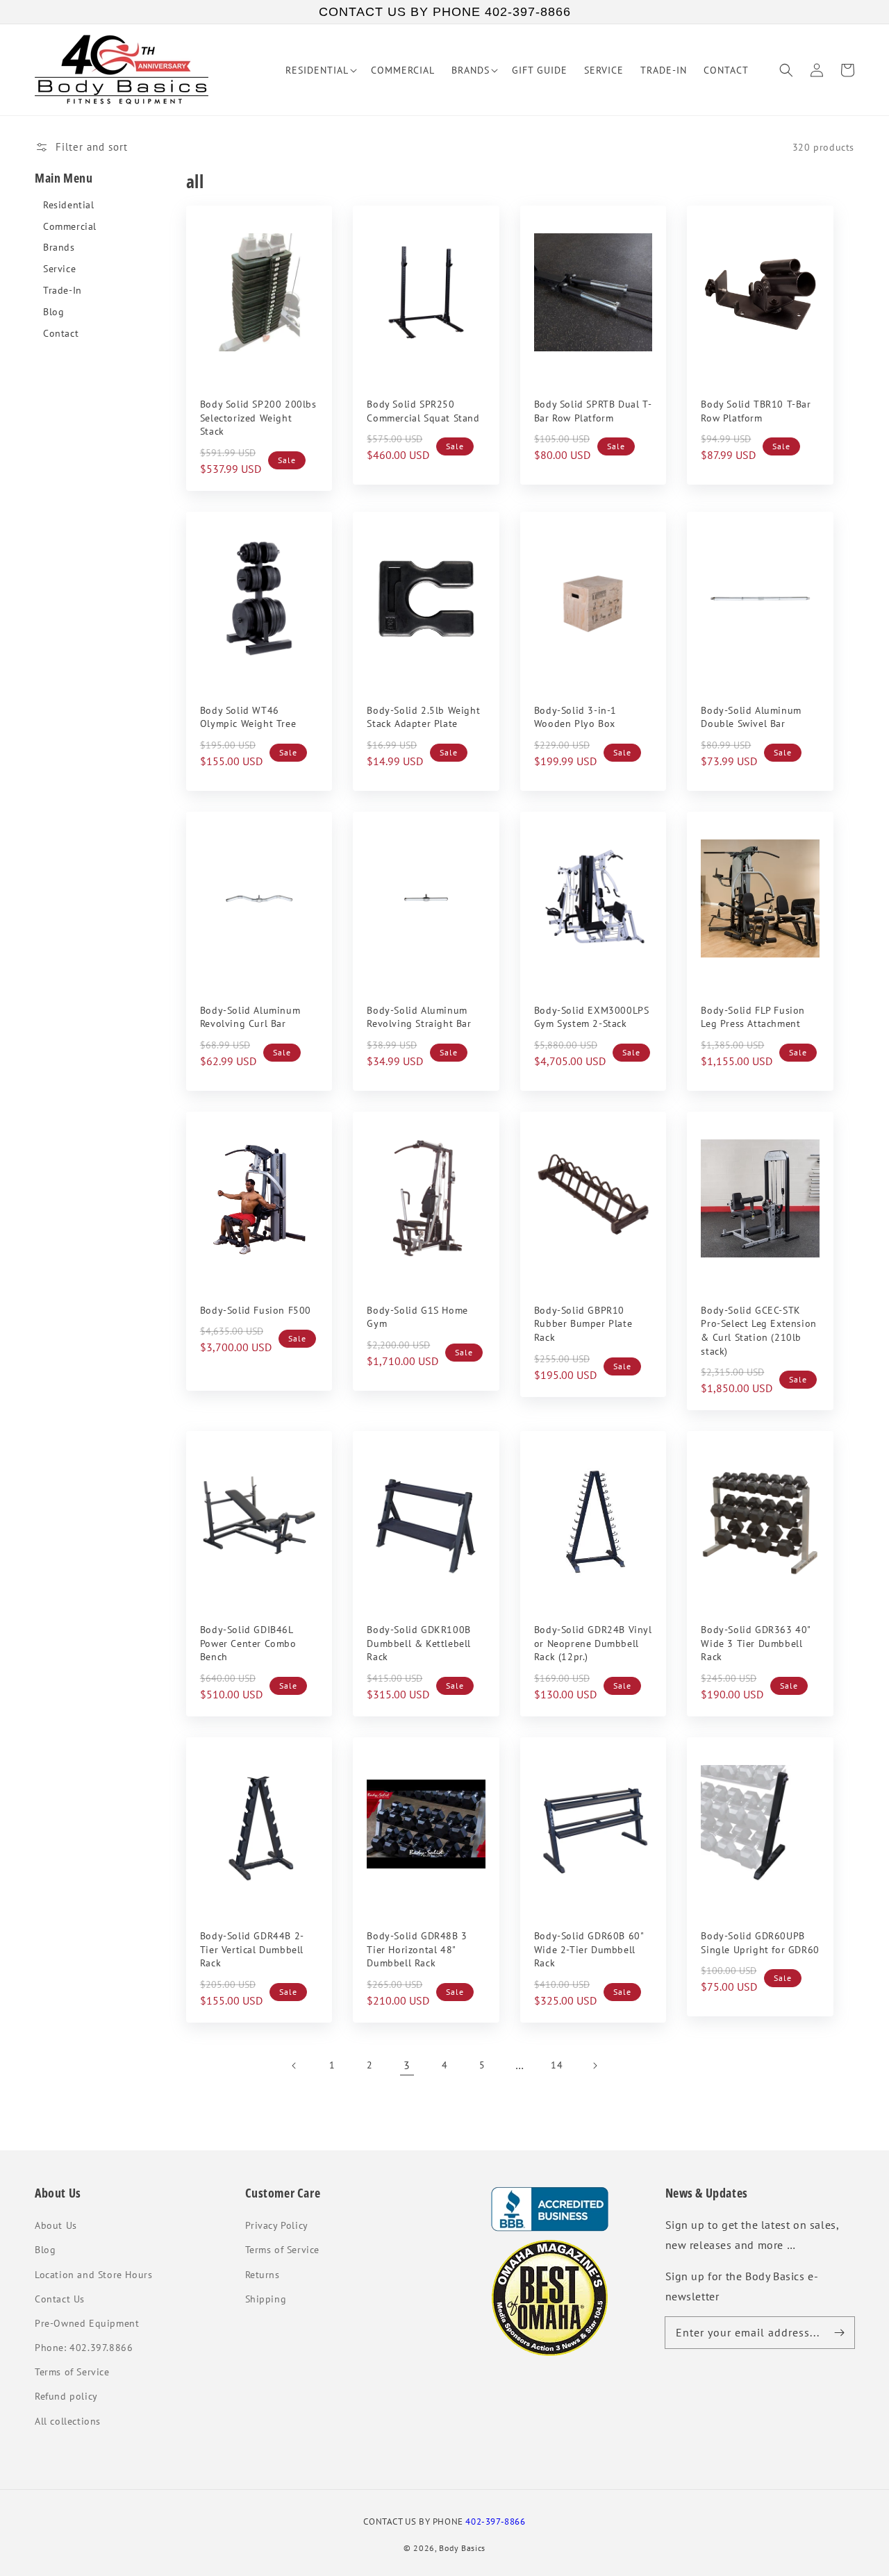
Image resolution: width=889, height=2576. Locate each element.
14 (557, 2065)
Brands (59, 248)
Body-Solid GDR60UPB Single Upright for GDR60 (760, 1943)
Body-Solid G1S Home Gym (417, 1317)
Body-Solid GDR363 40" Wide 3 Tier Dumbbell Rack (756, 1643)
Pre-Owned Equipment (87, 2323)
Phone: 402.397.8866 (84, 2348)
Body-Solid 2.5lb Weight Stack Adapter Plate (423, 717)
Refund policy (66, 2396)
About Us (56, 2225)
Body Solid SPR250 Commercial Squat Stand (423, 411)
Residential (69, 205)
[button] (786, 70)
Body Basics (462, 2548)
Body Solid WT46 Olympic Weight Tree (248, 717)
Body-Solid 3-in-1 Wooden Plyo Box (575, 717)
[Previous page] (294, 2066)
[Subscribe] (839, 2332)
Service (59, 269)
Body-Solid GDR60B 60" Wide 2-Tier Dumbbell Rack (589, 1949)
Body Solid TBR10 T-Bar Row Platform (756, 411)
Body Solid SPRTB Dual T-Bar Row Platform (593, 411)
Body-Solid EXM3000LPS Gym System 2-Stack (592, 1017)
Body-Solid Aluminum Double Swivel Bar (751, 717)
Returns (263, 2275)
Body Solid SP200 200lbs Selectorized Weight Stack (258, 418)
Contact (61, 334)
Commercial (70, 227)
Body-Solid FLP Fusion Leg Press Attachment (753, 1017)
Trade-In (63, 291)
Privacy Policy (277, 2225)
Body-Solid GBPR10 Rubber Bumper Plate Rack (583, 1324)
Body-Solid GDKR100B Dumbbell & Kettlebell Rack (419, 1643)
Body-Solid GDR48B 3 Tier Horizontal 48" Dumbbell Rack (417, 1949)
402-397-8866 (495, 2521)
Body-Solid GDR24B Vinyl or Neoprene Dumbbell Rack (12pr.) (593, 1643)
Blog (53, 312)
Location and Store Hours (93, 2275)
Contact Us (60, 2299)
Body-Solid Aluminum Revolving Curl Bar (250, 1017)
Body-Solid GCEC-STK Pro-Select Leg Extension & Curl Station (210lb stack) (758, 1331)
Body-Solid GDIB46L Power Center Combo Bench (248, 1643)
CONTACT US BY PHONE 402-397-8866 (445, 12)
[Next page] (595, 2066)
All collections (68, 2421)
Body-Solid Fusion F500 (256, 1310)
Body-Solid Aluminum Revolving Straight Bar (419, 1017)
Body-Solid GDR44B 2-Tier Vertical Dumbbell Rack (252, 1949)
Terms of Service (72, 2372)
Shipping (266, 2299)
